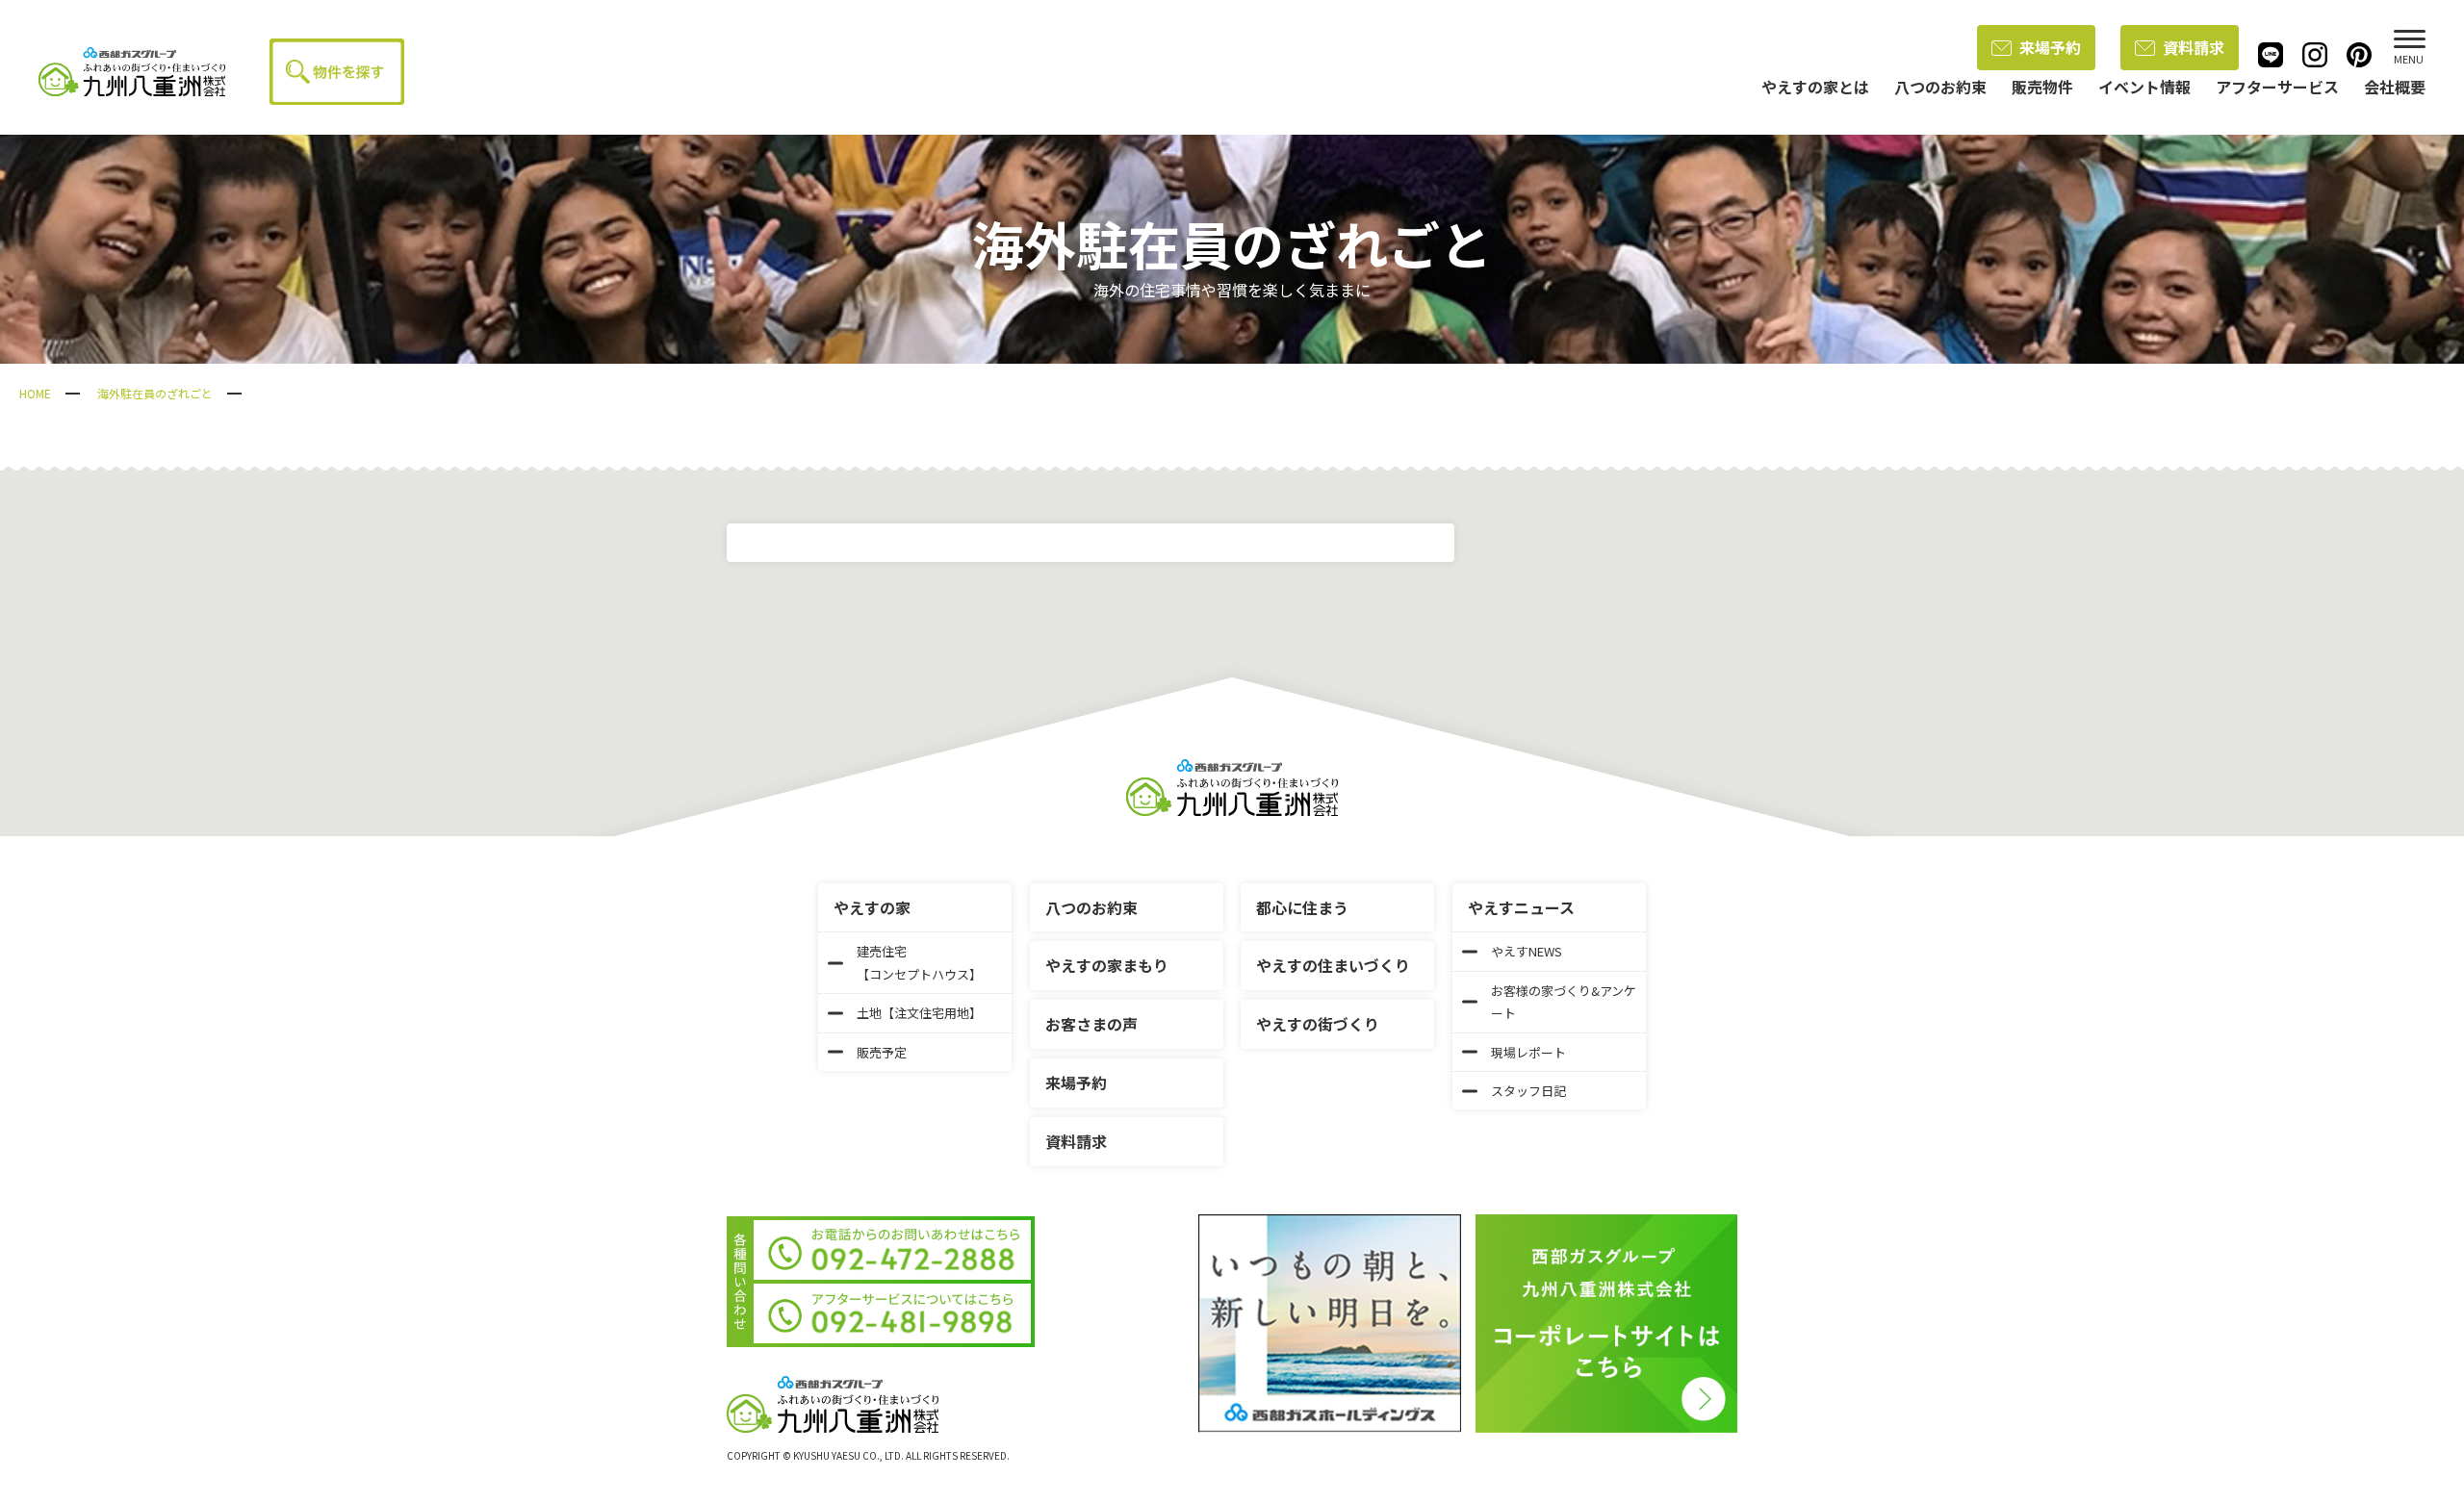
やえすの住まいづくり (1333, 965)
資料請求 (2194, 47)
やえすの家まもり (1107, 965)
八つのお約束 (1091, 907)
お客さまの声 (1091, 1024)
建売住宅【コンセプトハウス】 (919, 962)
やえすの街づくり (1318, 1024)
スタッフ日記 (1528, 1091)
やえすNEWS (1527, 951)
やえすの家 (872, 907)
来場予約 (2050, 47)
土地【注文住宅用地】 (919, 1013)
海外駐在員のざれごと (155, 393)
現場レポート (1528, 1052)
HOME (35, 393)
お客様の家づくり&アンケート (1564, 1002)
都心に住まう (1302, 907)
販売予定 (882, 1052)
